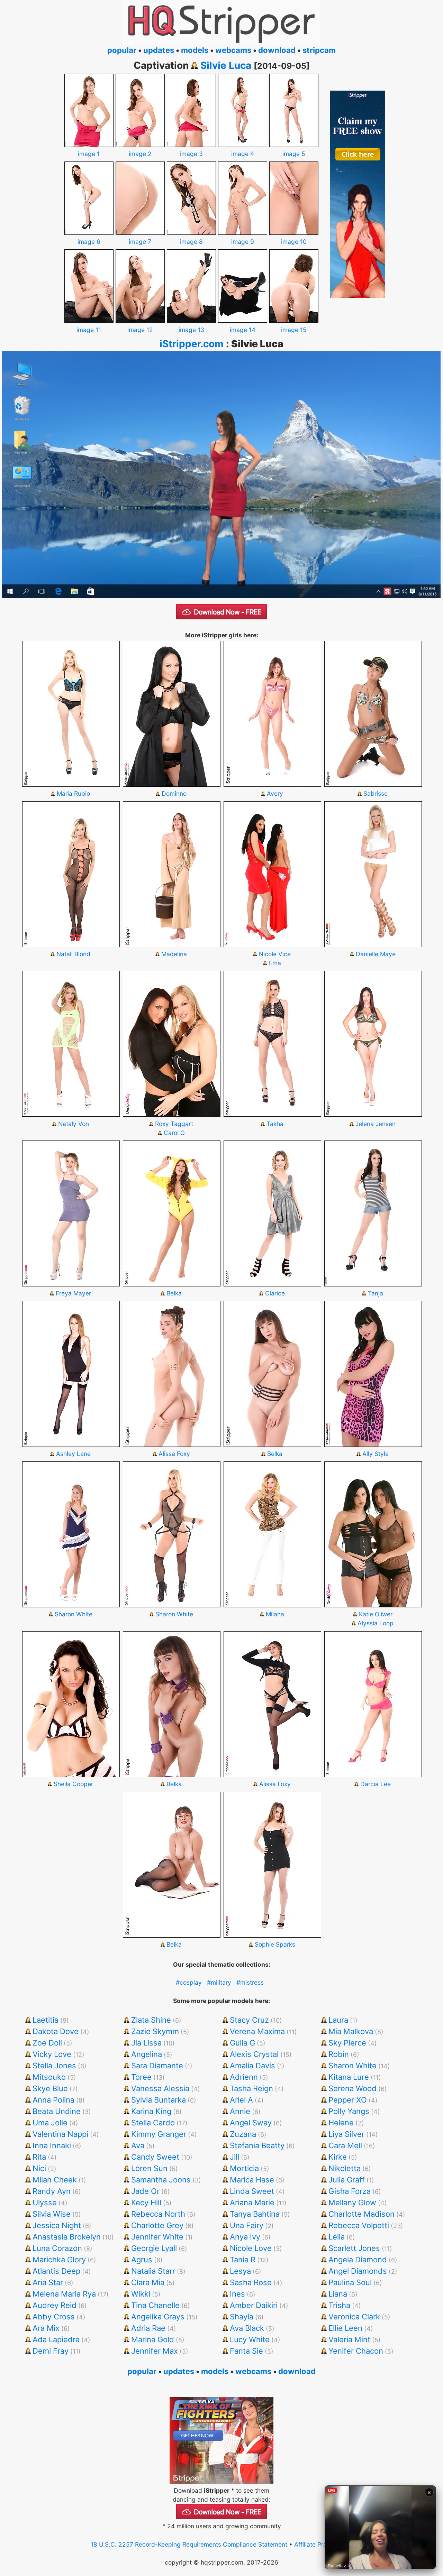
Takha (275, 1124)
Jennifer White (157, 2237)
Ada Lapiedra (56, 2339)
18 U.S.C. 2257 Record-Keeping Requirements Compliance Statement (189, 2544)
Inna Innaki (52, 2145)
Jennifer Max (155, 2351)
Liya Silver (346, 2134)
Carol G (174, 1133)
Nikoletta (345, 2168)
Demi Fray (51, 2351)
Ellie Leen (345, 2328)
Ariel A (241, 2100)
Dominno (174, 793)
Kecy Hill (146, 2203)
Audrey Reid (55, 2305)
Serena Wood (352, 2088)
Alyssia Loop (376, 1623)
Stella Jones (54, 2066)
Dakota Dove (56, 2031)
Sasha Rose (251, 2282)
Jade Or (145, 2191)
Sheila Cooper (73, 1784)
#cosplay (189, 1982)
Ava (138, 2145)
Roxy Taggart (174, 1124)
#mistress (250, 1982)
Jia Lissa (146, 2043)
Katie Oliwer (376, 1614)
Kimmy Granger (159, 2134)
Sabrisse (376, 793)
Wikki (141, 2294)
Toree (141, 2077)
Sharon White (74, 1614)
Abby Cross (54, 2317)
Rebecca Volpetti (359, 2225)
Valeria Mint (349, 2339)
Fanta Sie (246, 2351)
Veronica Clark (354, 2317)
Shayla (242, 2317)
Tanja (376, 1293)
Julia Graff (347, 2180)
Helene (341, 2123)
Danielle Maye (376, 954)
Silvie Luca (226, 65)
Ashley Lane (73, 1454)
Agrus (142, 2260)
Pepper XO (348, 2100)
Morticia (244, 2168)
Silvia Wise (52, 2214)
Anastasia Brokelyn (67, 2237)
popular (122, 50)
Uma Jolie (50, 2123)
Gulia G (242, 2043)
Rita (39, 2157)
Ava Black (247, 2328)
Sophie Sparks (275, 1944)
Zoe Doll (47, 2043)
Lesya (240, 2271)
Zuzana (243, 2134)
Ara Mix (46, 2328)
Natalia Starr (153, 2271)
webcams (233, 50)
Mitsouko (49, 2077)
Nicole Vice (275, 954)
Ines (237, 2294)
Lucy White (250, 2339)
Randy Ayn (52, 2191)
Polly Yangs (349, 2111)
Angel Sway (251, 2123)
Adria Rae (148, 2328)
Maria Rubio (73, 793)
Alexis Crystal (254, 2054)
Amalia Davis (252, 2066)
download (277, 50)
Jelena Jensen (376, 1124)
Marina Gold (153, 2339)
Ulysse (45, 2203)
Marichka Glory (59, 2260)
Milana (275, 1614)
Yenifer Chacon (356, 2351)
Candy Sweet (155, 2157)
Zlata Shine (151, 2020)
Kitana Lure (349, 2077)
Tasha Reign (251, 2088)
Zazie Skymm (155, 2031)
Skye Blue (50, 2088)
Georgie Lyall (154, 2248)
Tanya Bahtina (255, 2214)
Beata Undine (57, 2111)
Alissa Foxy (174, 1454)
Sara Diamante (157, 2066)
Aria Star (48, 2282)
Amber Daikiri (254, 2305)
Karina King (151, 2111)
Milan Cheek (55, 2180)
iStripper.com (192, 344)
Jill (234, 2157)
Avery (275, 793)
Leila (337, 2237)
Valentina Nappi (60, 2134)
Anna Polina (53, 2100)
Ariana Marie (252, 2203)
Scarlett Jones (354, 2248)
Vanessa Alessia (160, 2088)
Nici (39, 2168)
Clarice (275, 1293)
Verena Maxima (257, 2031)
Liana (338, 2294)
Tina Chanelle (155, 2305)
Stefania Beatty (257, 2145)
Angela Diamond (358, 2260)
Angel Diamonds (358, 2271)
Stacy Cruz (249, 2020)
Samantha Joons (161, 2180)
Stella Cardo (153, 2123)
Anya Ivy (245, 2237)
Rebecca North (158, 2214)
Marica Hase (252, 2180)
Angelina (147, 2054)
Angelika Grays (158, 2317)
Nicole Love (251, 2248)
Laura (338, 2020)
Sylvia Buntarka (159, 2100)
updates (159, 50)
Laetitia (46, 2020)
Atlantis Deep (56, 2271)
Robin (339, 2054)
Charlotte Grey (157, 2225)
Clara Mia (148, 2282)
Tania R (243, 2260)
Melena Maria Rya (64, 2294)
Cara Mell (345, 2145)
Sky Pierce (347, 2043)
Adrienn (244, 2077)
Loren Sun (149, 2168)
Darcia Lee (376, 1784)
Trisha (339, 2305)
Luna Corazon (57, 2248)
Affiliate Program (318, 2544)
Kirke (338, 2157)
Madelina (174, 954)
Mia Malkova (351, 2031)
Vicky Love (52, 2054)
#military (219, 1982)
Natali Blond (73, 954)
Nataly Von (74, 1124)
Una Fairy (247, 2225)
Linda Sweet (252, 2191)
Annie (240, 2111)
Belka (174, 1293)
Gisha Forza (350, 2191)
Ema (275, 963)
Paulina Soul (350, 2282)
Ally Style (376, 1454)
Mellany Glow (352, 2203)
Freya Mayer (73, 1293)
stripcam (319, 50)
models (195, 50)
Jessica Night (57, 2225)
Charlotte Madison (361, 2214)
